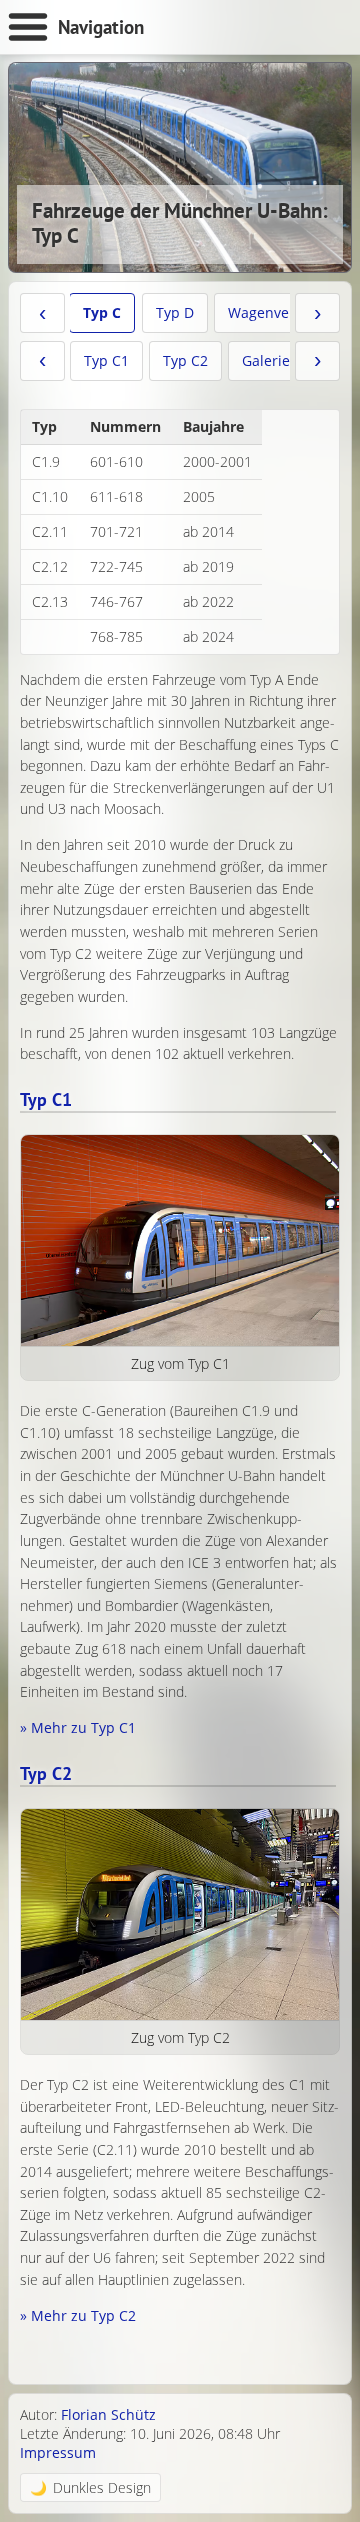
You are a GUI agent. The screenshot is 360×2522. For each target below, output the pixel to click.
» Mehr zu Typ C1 (78, 1727)
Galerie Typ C (286, 360)
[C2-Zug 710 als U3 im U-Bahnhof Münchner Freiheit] (180, 1915)
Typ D (175, 312)
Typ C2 (185, 360)
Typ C (102, 312)
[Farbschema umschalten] (90, 2487)
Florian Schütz (108, 2414)
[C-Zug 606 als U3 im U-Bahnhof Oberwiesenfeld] (180, 1241)
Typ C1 (106, 360)
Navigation (101, 26)
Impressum (58, 2452)
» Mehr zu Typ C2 (78, 2315)
